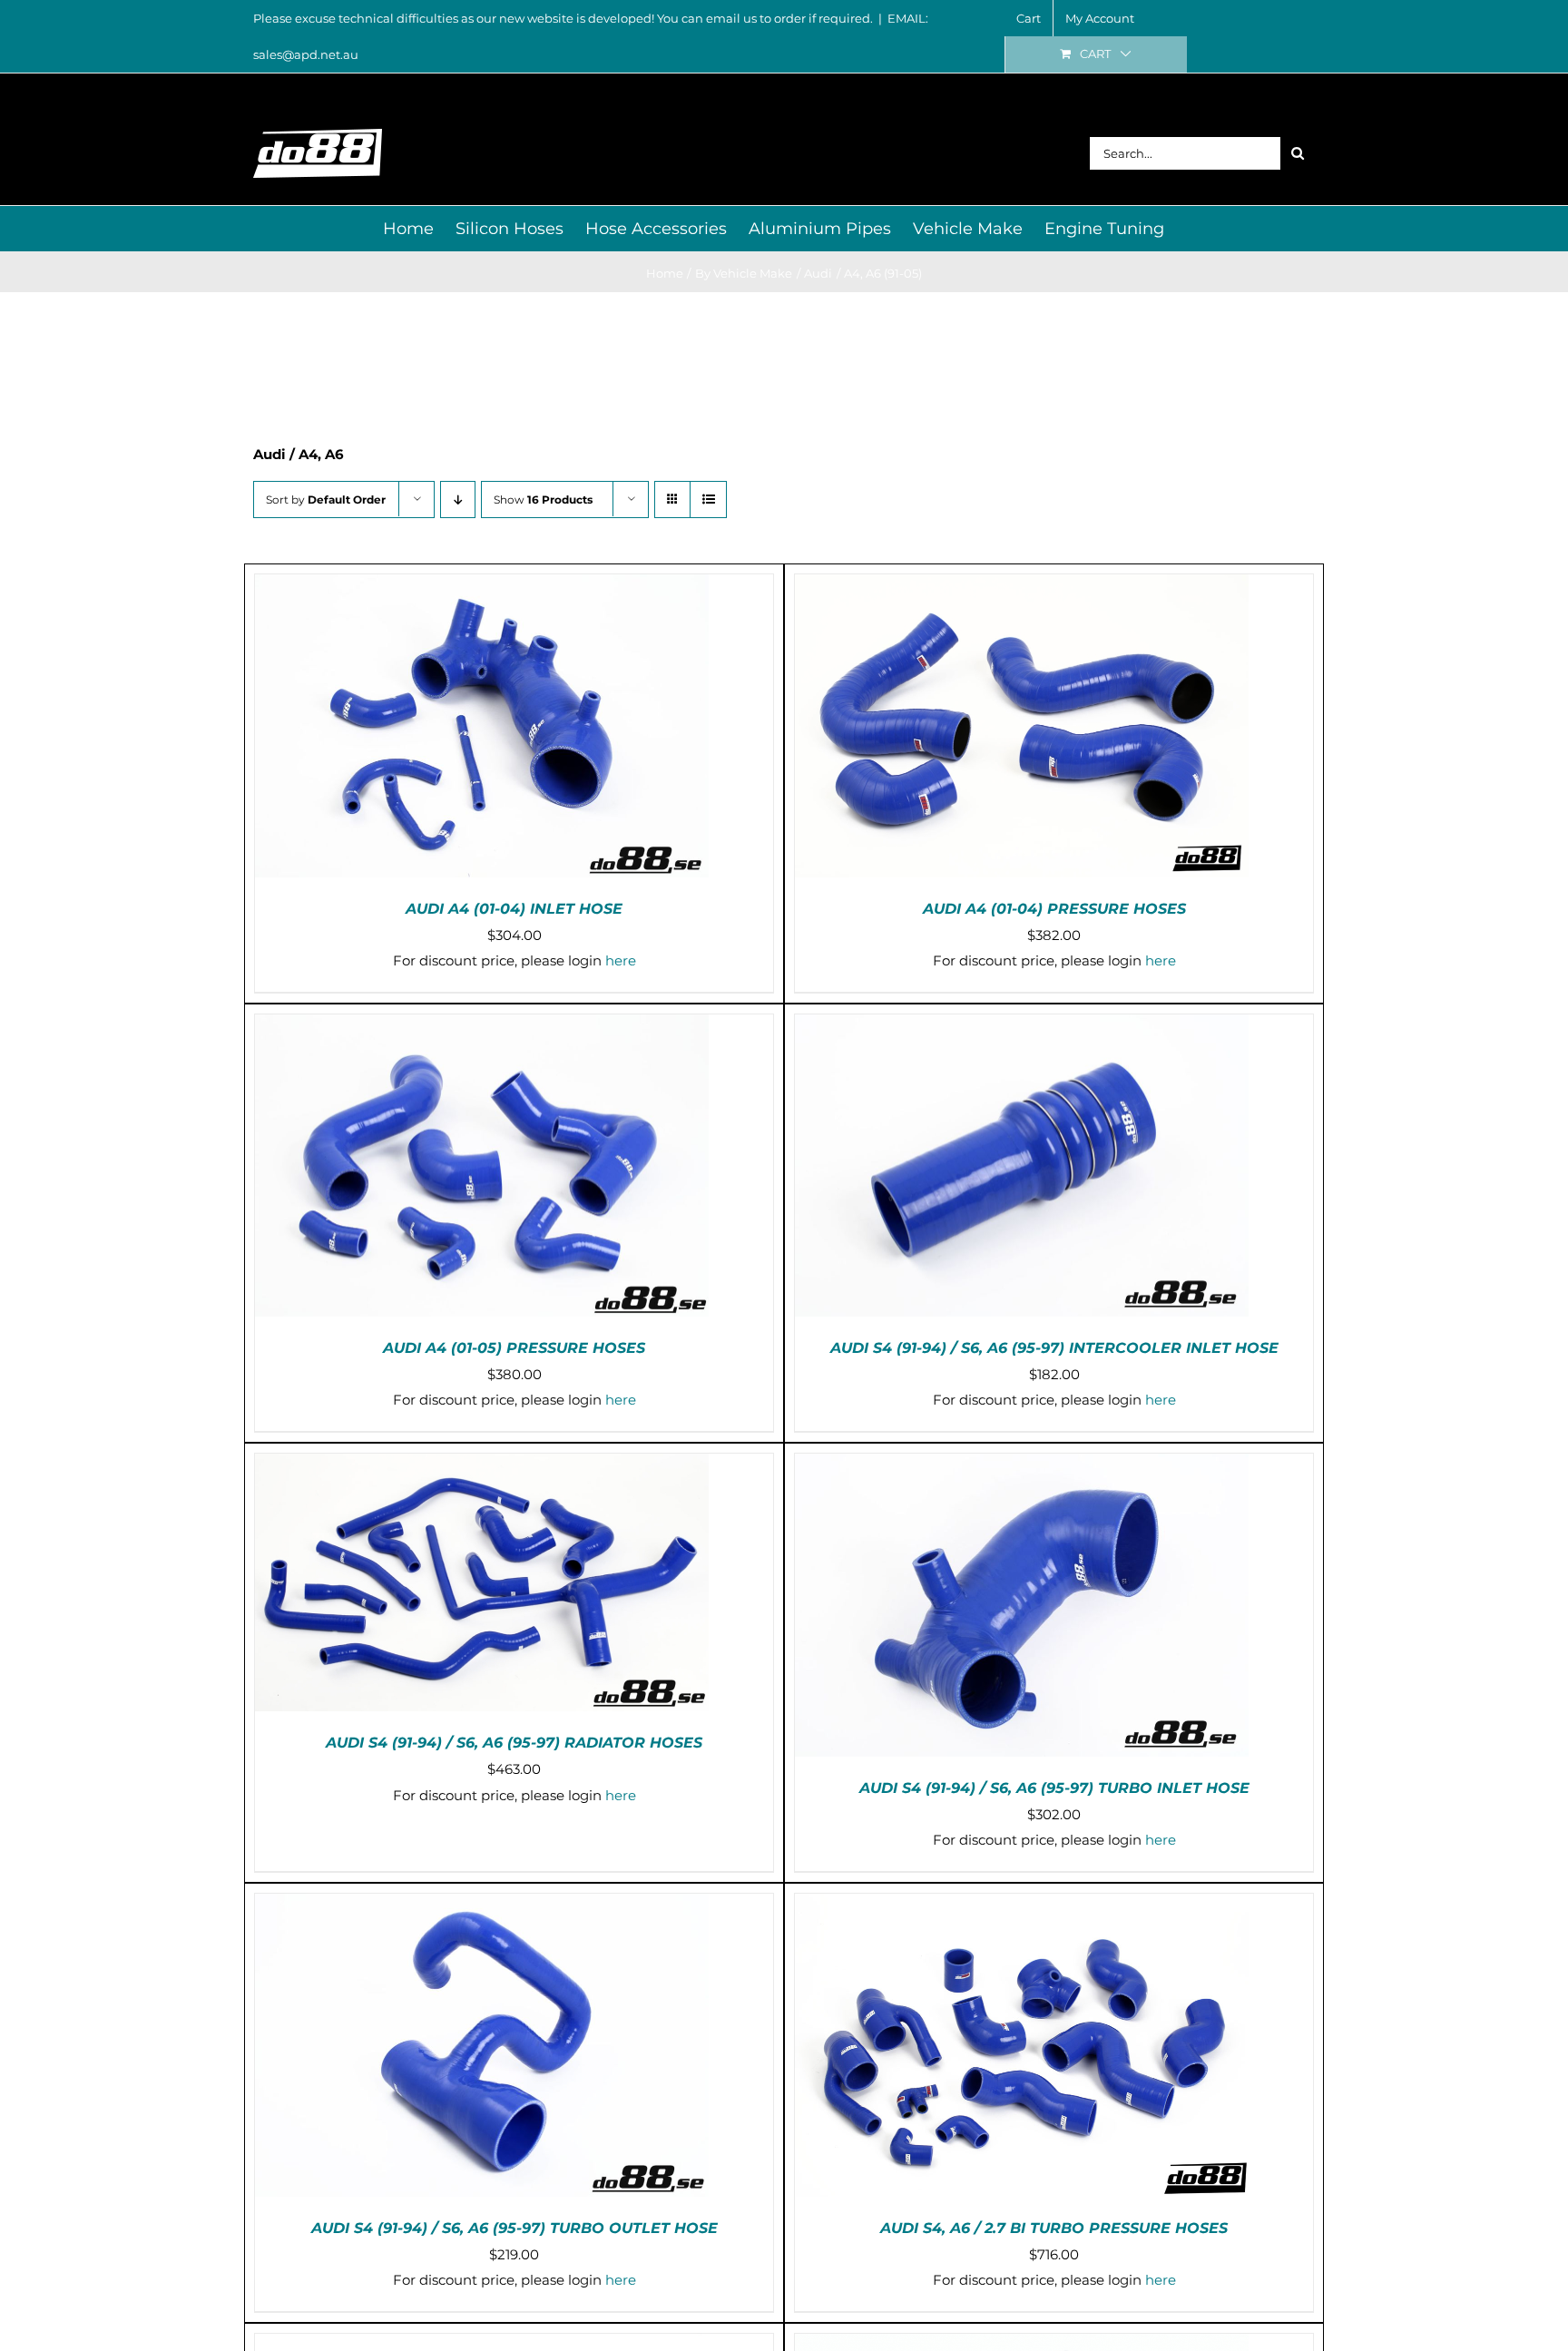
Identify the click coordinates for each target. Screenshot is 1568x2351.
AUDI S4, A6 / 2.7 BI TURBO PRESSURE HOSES (1054, 2228)
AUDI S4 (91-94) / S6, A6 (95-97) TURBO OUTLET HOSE (514, 2228)
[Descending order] (458, 500)
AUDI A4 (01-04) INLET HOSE (514, 909)
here (621, 960)
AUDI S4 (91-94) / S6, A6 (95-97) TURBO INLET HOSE (1054, 1788)
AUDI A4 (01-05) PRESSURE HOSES (514, 1348)
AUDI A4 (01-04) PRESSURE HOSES (1054, 909)
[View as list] (708, 500)
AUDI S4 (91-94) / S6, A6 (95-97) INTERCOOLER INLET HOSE (1054, 1348)
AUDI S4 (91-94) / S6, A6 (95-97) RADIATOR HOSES (514, 1743)
